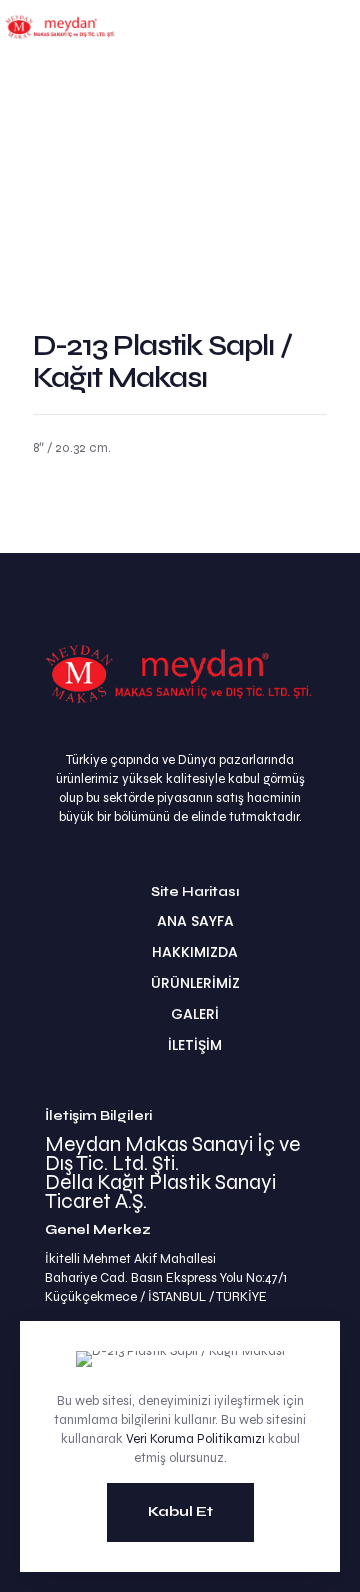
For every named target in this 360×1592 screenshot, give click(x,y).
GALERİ (195, 1014)
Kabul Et (180, 1511)
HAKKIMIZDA (195, 952)
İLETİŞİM (195, 1045)
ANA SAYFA (195, 921)
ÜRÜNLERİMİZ (195, 983)
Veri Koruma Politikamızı (195, 1439)
